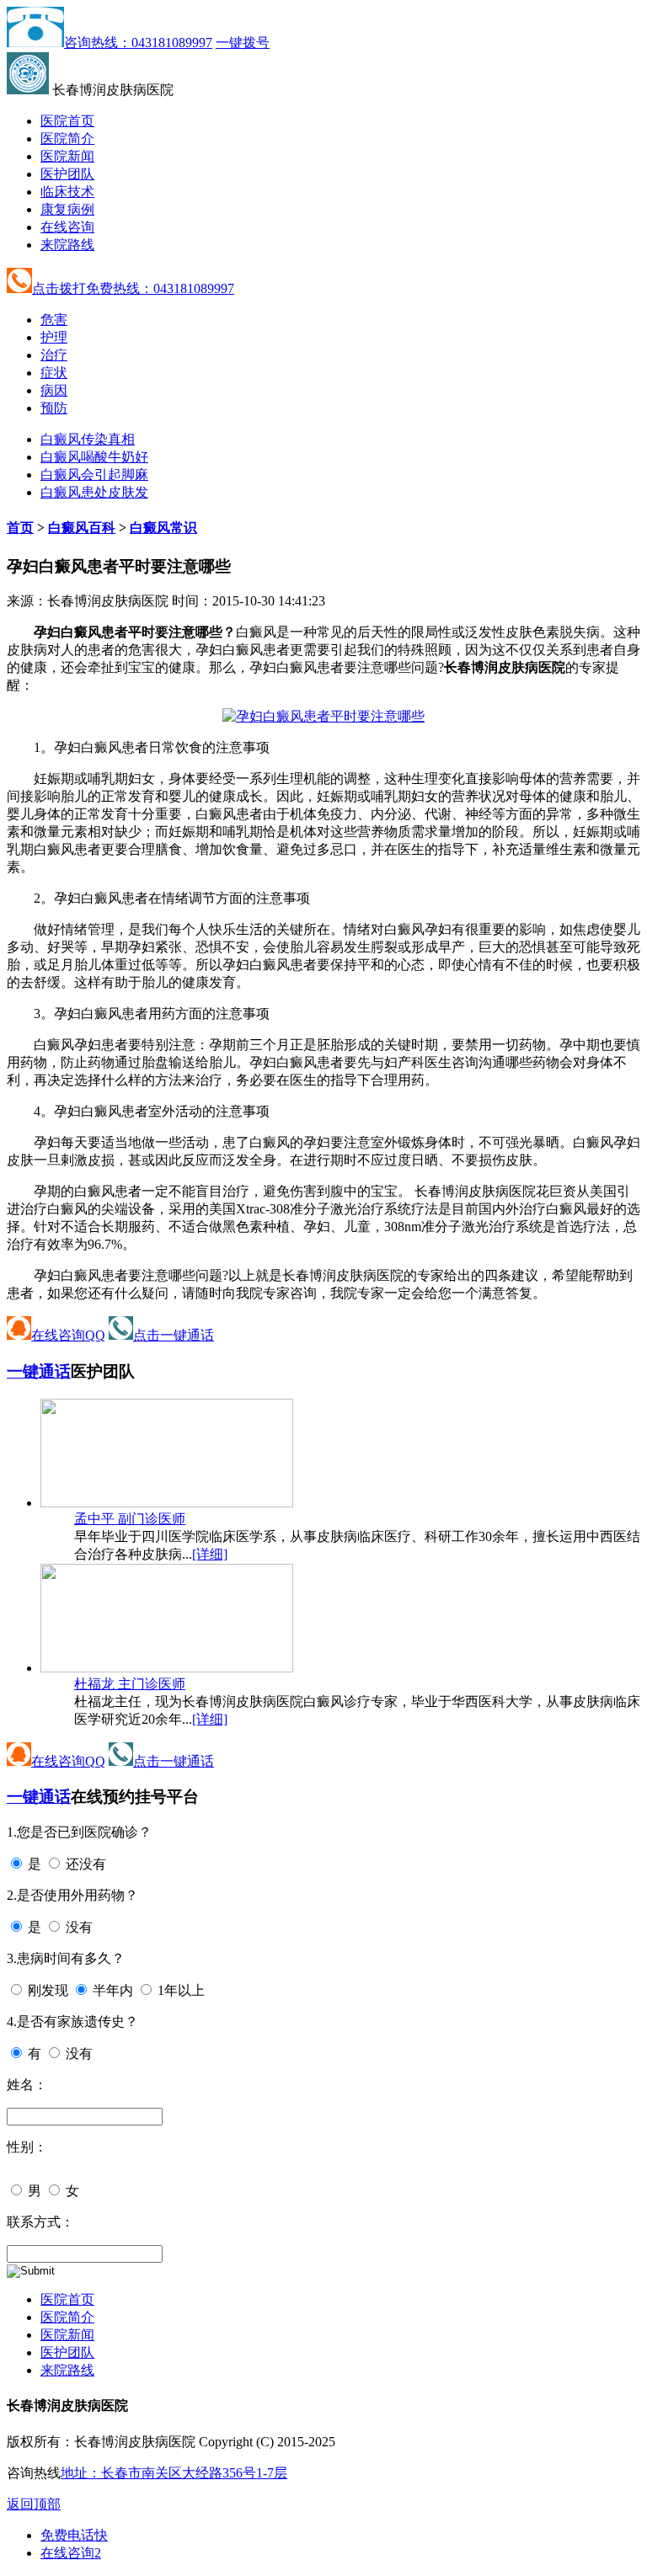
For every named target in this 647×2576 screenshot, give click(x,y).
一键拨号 (243, 43)
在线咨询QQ (68, 1335)
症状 (54, 373)
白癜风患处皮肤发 (94, 492)
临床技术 (67, 192)
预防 (54, 408)
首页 (20, 528)
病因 (54, 390)
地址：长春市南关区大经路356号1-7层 (174, 2473)
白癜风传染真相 (88, 439)
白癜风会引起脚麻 (94, 475)
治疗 (54, 355)
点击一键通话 (174, 1335)
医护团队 (67, 174)
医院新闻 (67, 156)
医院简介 (67, 139)
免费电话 (74, 2535)
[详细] (210, 1554)
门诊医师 (130, 1519)
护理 (54, 337)
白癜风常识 (163, 528)
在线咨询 (67, 227)
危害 (54, 320)
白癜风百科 (82, 528)
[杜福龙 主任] (167, 1668)
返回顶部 (34, 2504)
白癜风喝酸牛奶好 (94, 457)
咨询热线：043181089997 (138, 43)
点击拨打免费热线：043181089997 (133, 288)
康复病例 (67, 209)
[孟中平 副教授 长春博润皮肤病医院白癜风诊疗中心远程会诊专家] (167, 1503)
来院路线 (67, 245)
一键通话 (39, 1371)
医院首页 (67, 121)
